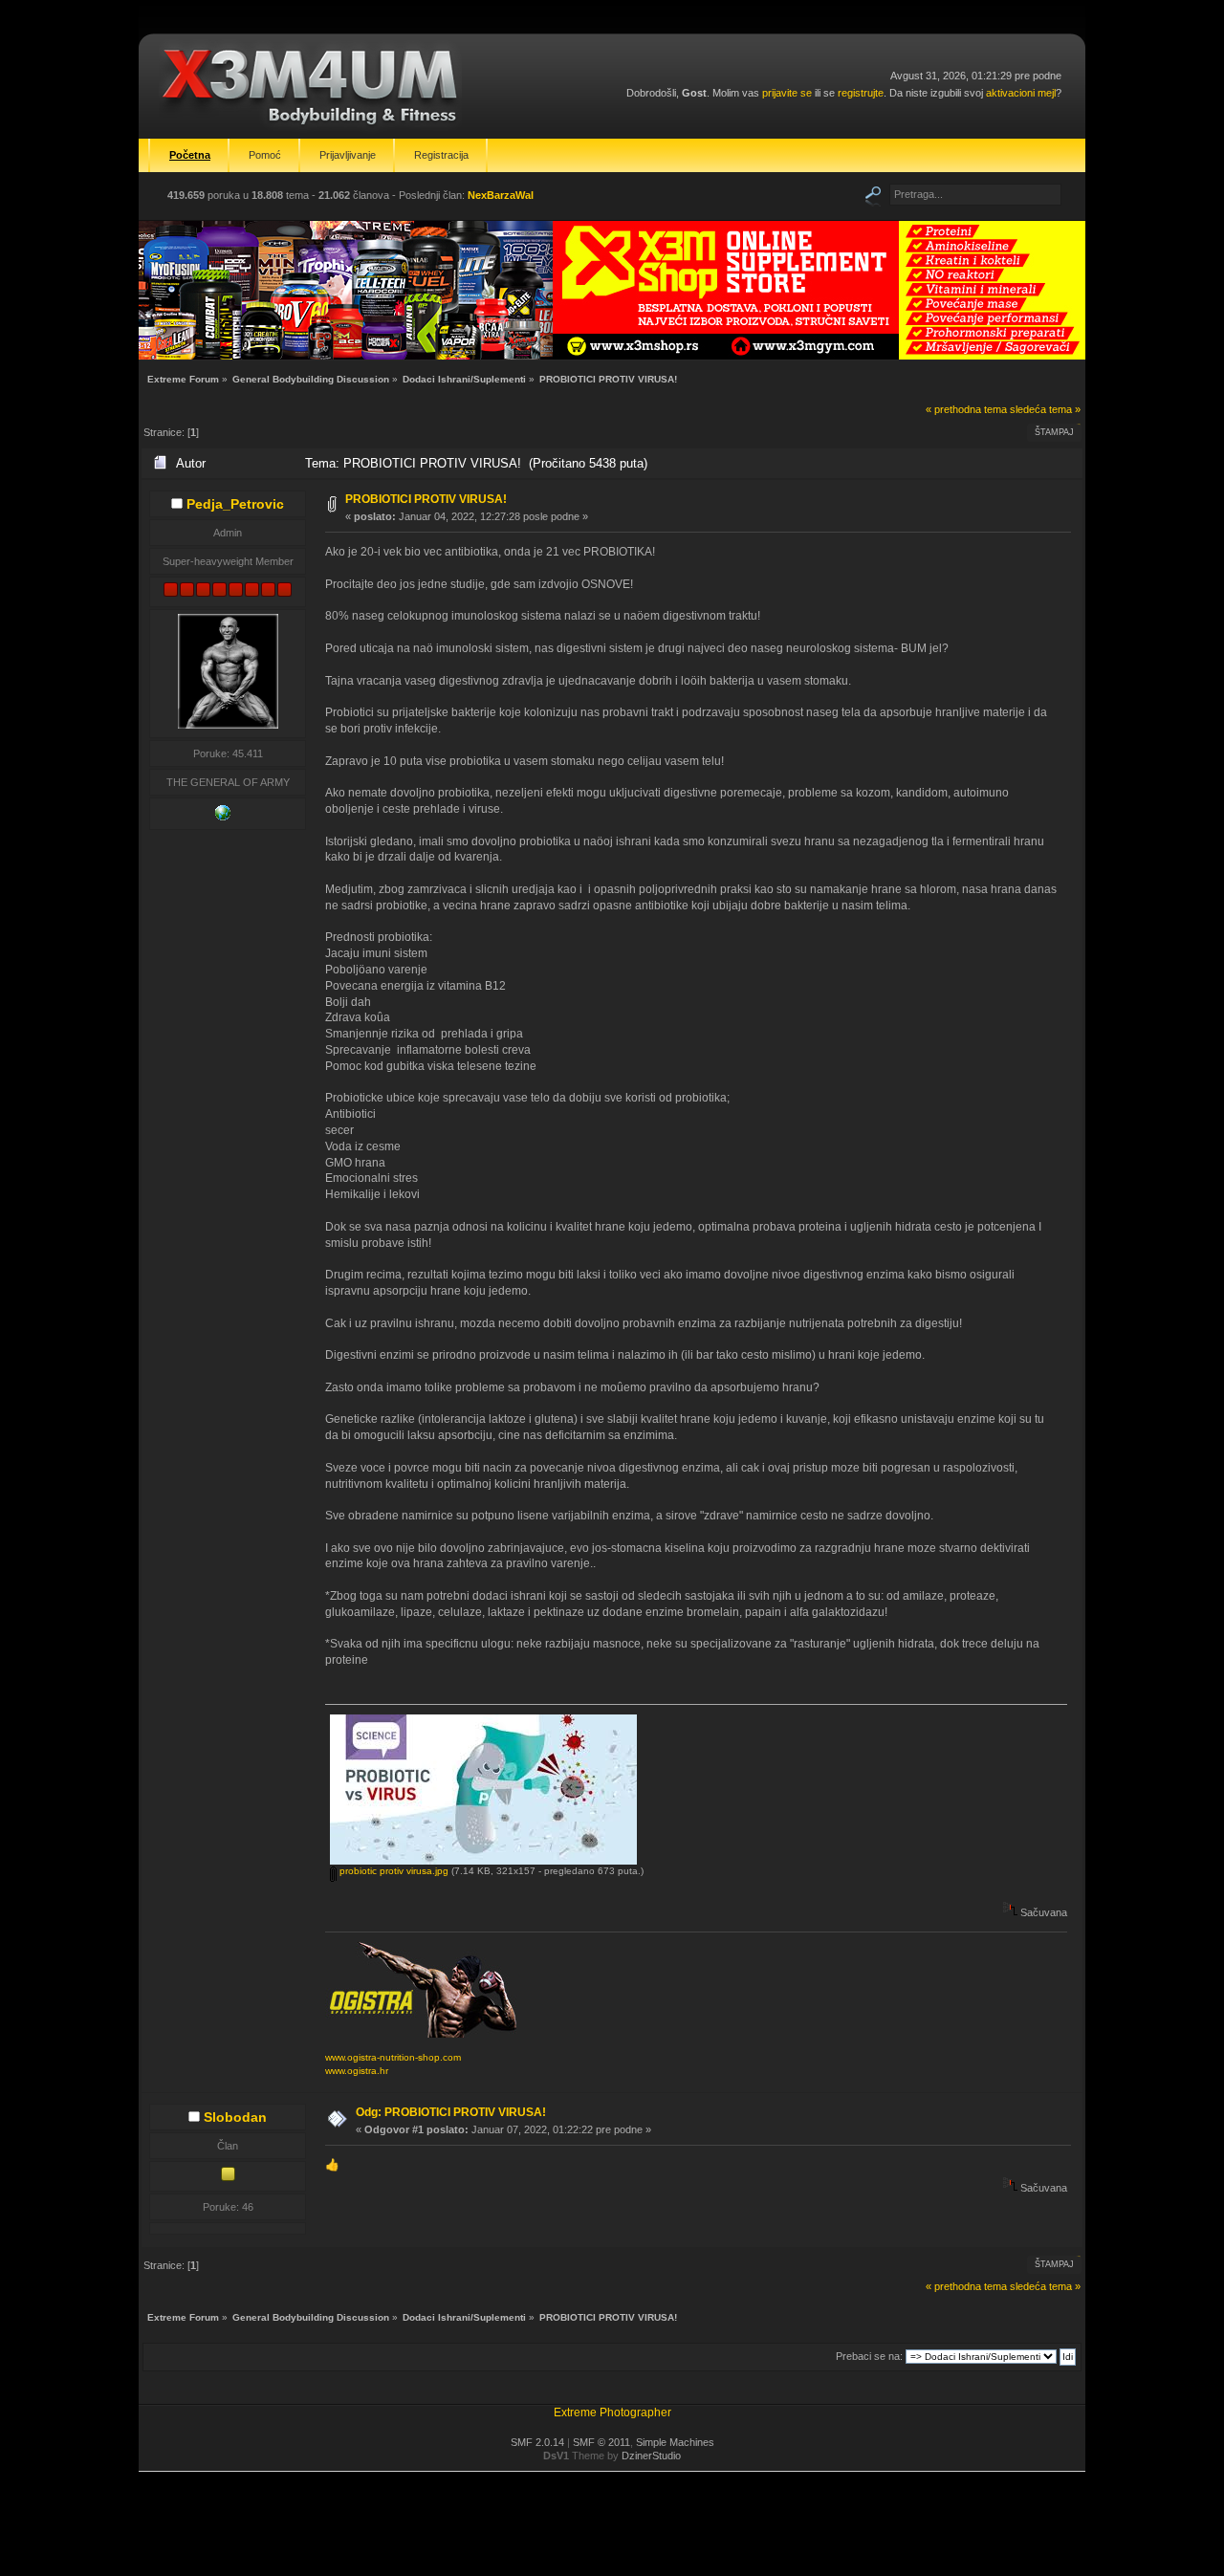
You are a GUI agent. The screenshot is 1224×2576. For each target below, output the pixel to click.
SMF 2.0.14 (537, 2442)
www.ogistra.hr (357, 2071)
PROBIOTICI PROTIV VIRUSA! (426, 499)
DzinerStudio (651, 2456)
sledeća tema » (1045, 409)
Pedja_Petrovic (235, 504)
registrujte (861, 93)
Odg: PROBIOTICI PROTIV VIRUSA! (451, 2112)
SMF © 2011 (601, 2442)
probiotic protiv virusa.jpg (393, 1871)
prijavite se (787, 93)
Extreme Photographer (612, 2412)
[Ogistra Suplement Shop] (223, 817)
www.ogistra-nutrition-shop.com (393, 2057)
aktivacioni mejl (1021, 93)
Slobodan (235, 2117)
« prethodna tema (966, 409)
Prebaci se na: (869, 2356)
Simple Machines (675, 2442)
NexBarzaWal (501, 195)
